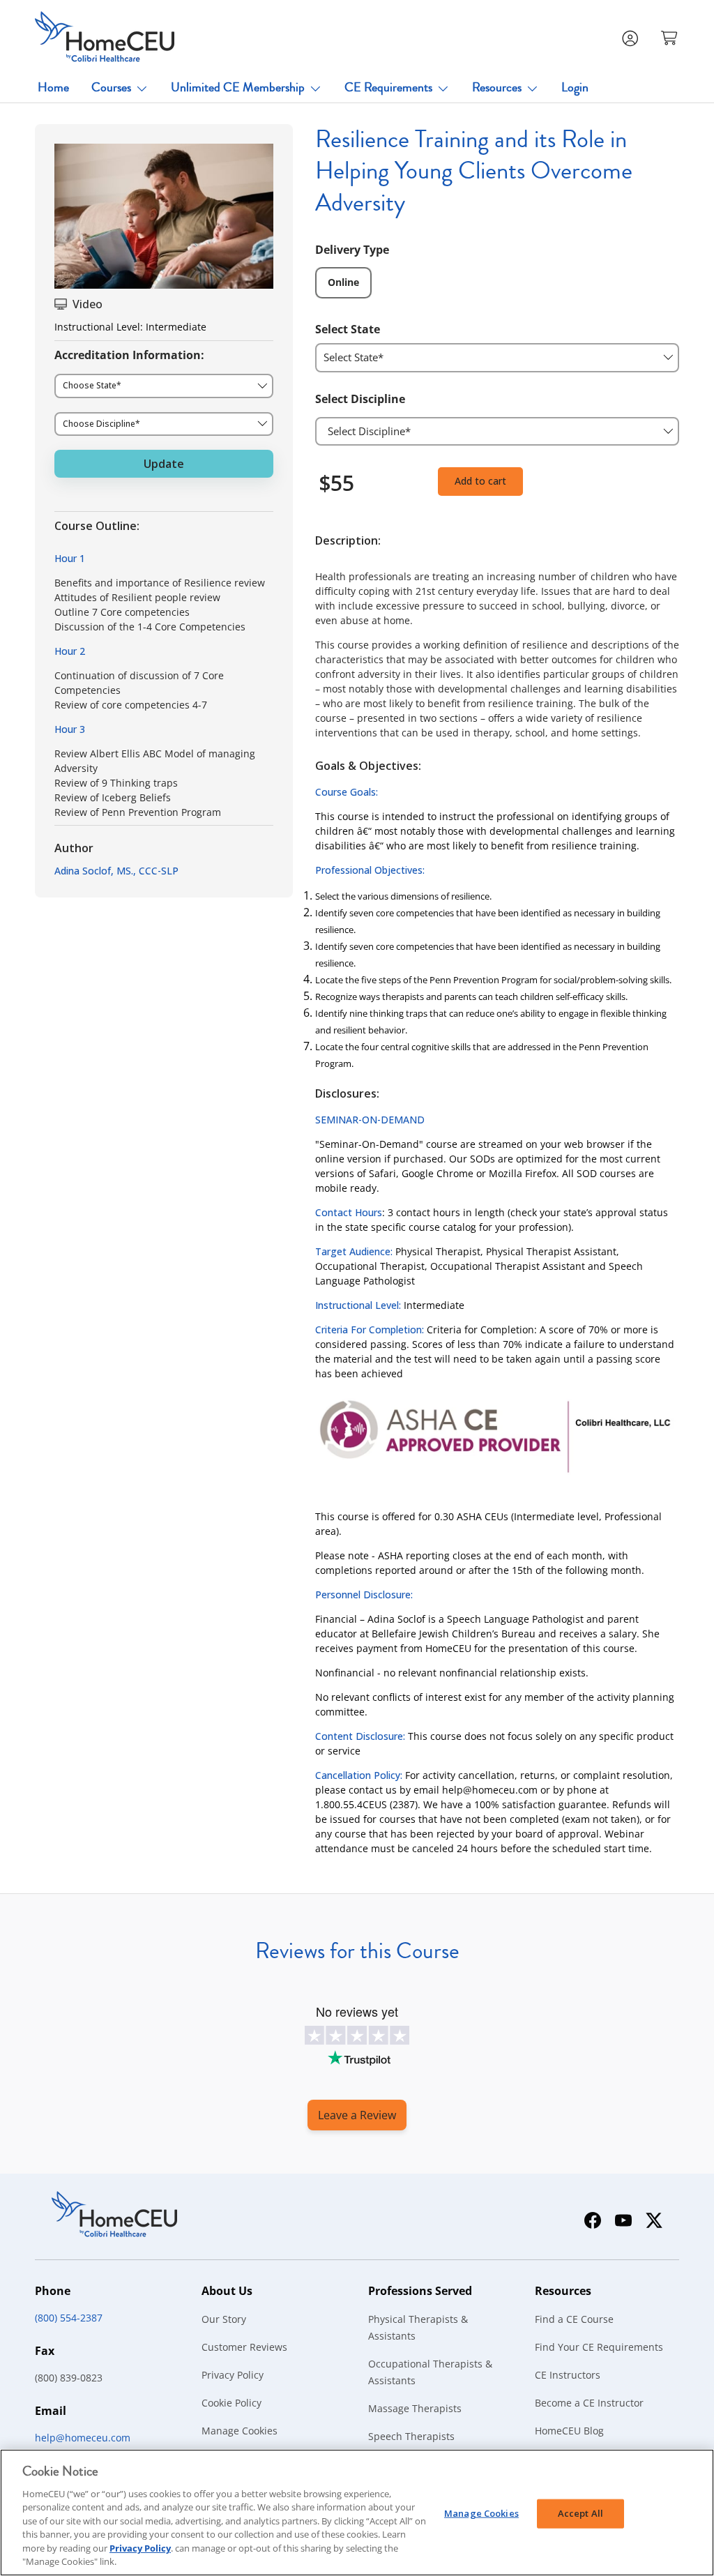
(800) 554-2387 (69, 2318)
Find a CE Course (574, 2319)
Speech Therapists (411, 2436)
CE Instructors (568, 2375)
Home (53, 87)
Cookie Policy (231, 2403)
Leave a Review (357, 2115)
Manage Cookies (240, 2431)
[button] (671, 37)
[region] (357, 2513)
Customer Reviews (244, 2347)
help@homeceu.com (83, 2438)
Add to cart (480, 481)
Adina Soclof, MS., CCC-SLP (116, 871)
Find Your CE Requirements (599, 2347)
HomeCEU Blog (569, 2431)
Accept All (580, 2513)
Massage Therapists (415, 2408)
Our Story (224, 2319)
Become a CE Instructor (589, 2403)
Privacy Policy (233, 2375)
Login (575, 87)
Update (164, 464)
